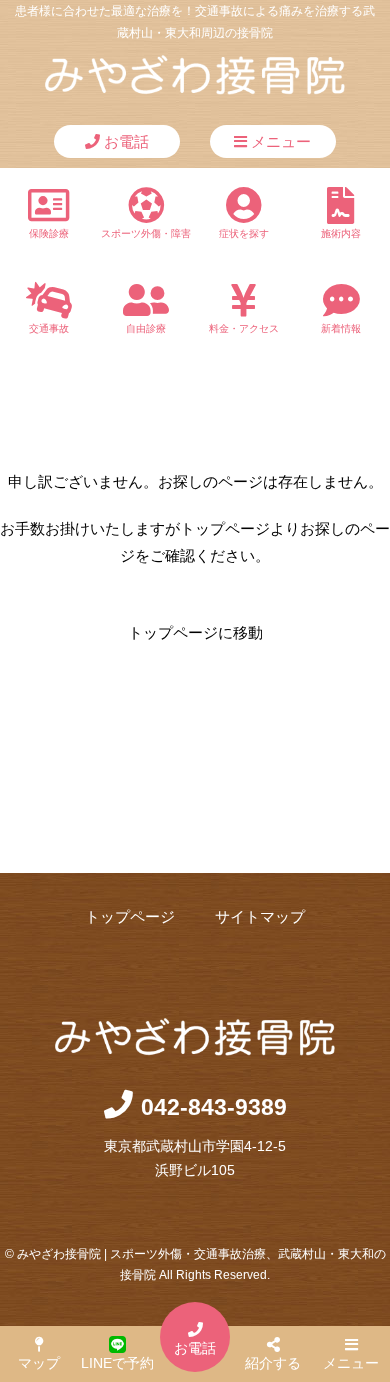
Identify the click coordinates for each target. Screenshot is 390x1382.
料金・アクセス (244, 328)
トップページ (130, 916)
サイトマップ (260, 916)
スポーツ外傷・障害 (146, 233)
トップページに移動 (195, 632)
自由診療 (146, 328)
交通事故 (49, 328)
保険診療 (49, 233)
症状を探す (244, 233)
